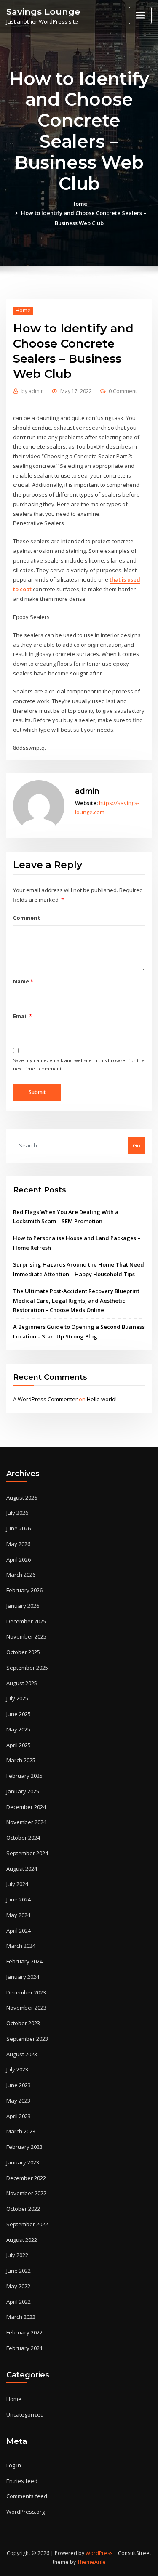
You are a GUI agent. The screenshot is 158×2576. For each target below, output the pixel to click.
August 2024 (22, 1869)
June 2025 (19, 1714)
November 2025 (26, 1636)
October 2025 (23, 1652)
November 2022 (26, 2193)
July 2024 (17, 1884)
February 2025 (24, 1776)
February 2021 (24, 2348)
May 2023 (18, 2101)
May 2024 (18, 1915)
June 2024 (19, 1899)
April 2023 (19, 2116)
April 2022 (19, 2302)
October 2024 (23, 1838)
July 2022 (17, 2255)
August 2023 (22, 2054)
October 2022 (23, 2209)
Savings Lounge (43, 12)
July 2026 (17, 1513)
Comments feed (27, 2496)
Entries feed (22, 2481)
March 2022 (21, 2317)
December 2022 (26, 2178)
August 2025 (22, 1683)
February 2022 (24, 2332)
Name (23, 981)
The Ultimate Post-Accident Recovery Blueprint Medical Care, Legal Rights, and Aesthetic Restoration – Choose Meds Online (76, 1301)
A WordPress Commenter (45, 1399)
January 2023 (23, 2162)
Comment (27, 918)
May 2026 (18, 1544)
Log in (14, 2465)
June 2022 (19, 2271)
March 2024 (21, 1946)
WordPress (99, 2553)
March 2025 (21, 1760)
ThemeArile (91, 2562)
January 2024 (23, 1977)
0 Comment (123, 391)
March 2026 (21, 1575)
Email (22, 1016)
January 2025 (23, 1791)
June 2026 (19, 1528)
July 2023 (17, 2069)
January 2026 (23, 1606)
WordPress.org (25, 2512)
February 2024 (24, 1961)
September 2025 (27, 1668)
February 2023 (24, 2147)
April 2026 (19, 1559)
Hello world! (102, 1399)
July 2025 (17, 1698)
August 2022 (22, 2240)
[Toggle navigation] (140, 15)
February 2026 (24, 1590)
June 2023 (19, 2085)
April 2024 (19, 1931)
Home (79, 204)
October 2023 (23, 2023)
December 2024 (26, 1807)
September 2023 (27, 2039)
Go (137, 1145)
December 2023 (26, 1992)
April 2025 (19, 1745)
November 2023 (26, 2008)
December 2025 (26, 1621)
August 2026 (22, 1498)
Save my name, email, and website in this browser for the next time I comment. (79, 1064)
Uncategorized (25, 2414)
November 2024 (26, 1822)
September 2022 (27, 2224)
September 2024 (27, 1853)
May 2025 (18, 1729)
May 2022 (18, 2286)
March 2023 (21, 2131)
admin (33, 391)
